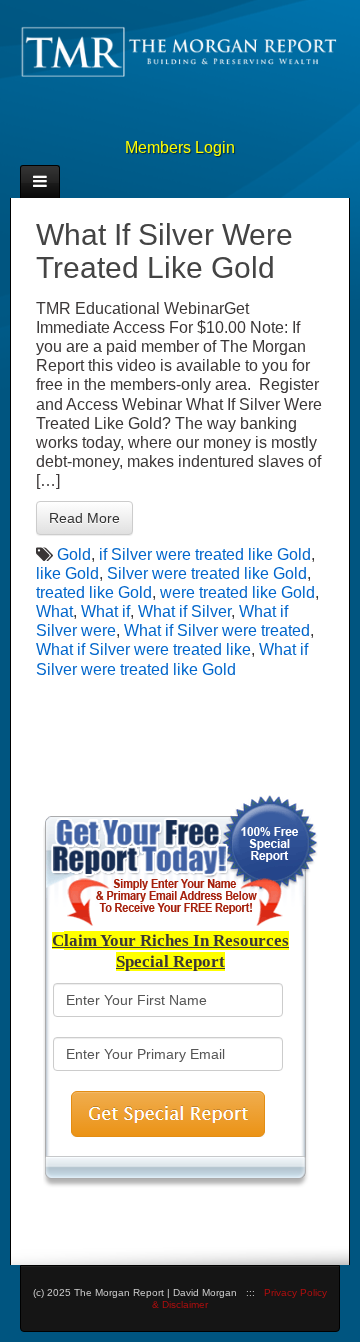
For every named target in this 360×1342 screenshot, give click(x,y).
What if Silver (184, 611)
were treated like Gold (237, 592)
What (54, 611)
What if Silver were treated (217, 630)
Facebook (126, 121)
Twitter (192, 121)
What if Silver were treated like (143, 649)
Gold (74, 554)
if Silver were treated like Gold (205, 554)
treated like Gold (94, 592)
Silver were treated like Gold (207, 573)
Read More (84, 518)
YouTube (225, 121)
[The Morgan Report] (180, 50)
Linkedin (159, 121)
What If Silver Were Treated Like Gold (164, 251)
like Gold (67, 573)
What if (105, 611)
